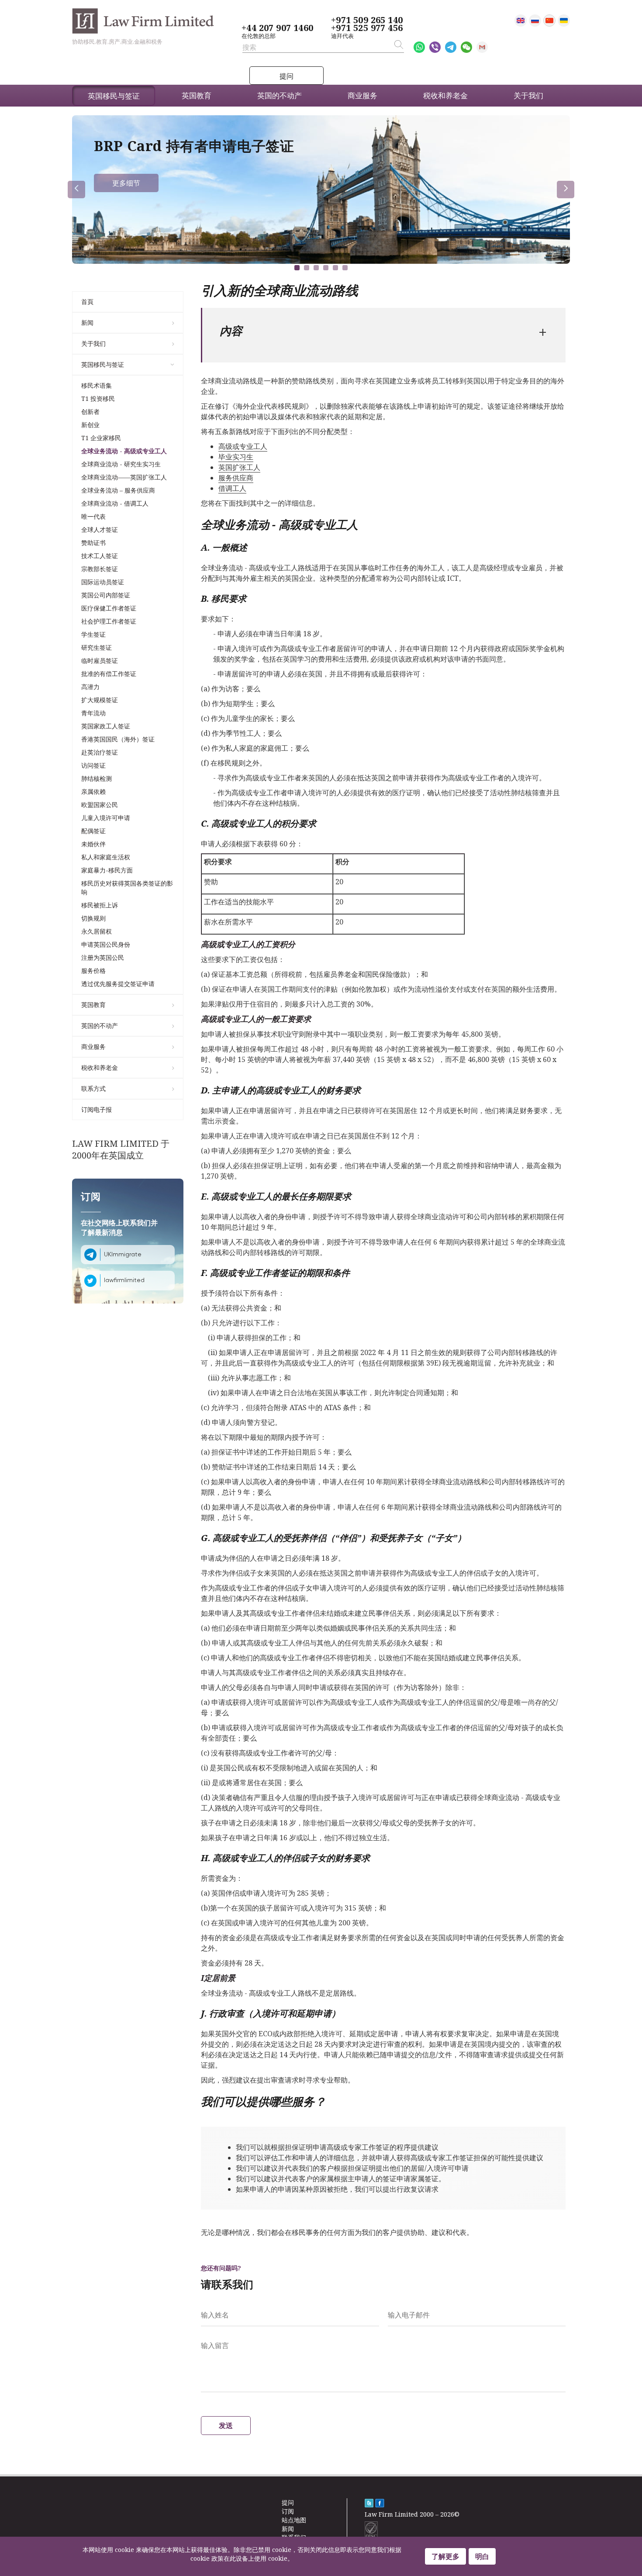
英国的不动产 (100, 1026)
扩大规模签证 (100, 700)
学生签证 (93, 634)
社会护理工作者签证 (109, 621)
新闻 (87, 322)
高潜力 (90, 687)
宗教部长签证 (100, 569)
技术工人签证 (100, 556)
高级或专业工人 (243, 446)
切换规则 (93, 918)
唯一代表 (93, 516)
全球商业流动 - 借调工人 (115, 503)
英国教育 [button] (197, 95)
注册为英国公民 (103, 957)
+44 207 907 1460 (277, 28)
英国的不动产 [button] (280, 95)
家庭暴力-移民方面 (107, 870)
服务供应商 (236, 478)
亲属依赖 (93, 791)
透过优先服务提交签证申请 (118, 984)
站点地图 (294, 2520)
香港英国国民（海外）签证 (118, 739)
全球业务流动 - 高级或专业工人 (124, 451)
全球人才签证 (100, 529)
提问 (286, 76)
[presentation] (76, 190)
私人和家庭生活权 (106, 857)
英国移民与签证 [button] (114, 96)
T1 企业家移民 (101, 438)
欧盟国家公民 (100, 805)
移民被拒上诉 (100, 905)
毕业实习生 (236, 457)
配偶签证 (93, 831)
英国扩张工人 (239, 467)
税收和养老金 (100, 1067)
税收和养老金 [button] (445, 95)
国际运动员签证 (103, 582)
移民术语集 (97, 385)
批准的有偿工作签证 (109, 674)
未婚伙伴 (93, 844)
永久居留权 (97, 931)
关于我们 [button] (528, 95)
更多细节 (126, 183)
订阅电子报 (97, 1109)
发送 (226, 2425)
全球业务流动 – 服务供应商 (118, 490)
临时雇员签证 (100, 660)
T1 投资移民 (98, 398)
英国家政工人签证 (106, 726)
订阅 (288, 2511)
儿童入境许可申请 (106, 818)
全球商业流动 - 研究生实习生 (121, 464)
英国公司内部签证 (106, 595)
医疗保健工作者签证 (109, 608)
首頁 (87, 302)
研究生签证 (97, 647)
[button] (297, 268)
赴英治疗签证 (100, 752)
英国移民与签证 (103, 364)
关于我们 (93, 343)
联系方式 (93, 1088)
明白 (482, 2556)
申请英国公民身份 (106, 944)
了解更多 (445, 2556)
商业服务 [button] (362, 95)
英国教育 (93, 1005)
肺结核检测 (97, 778)
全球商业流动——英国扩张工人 (124, 477)
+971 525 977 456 (367, 28)
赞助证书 (93, 543)
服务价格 (93, 971)
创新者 (90, 412)
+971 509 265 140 (367, 20)
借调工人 (232, 488)
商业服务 (93, 1047)
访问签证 (93, 765)
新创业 (90, 425)
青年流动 (93, 713)
